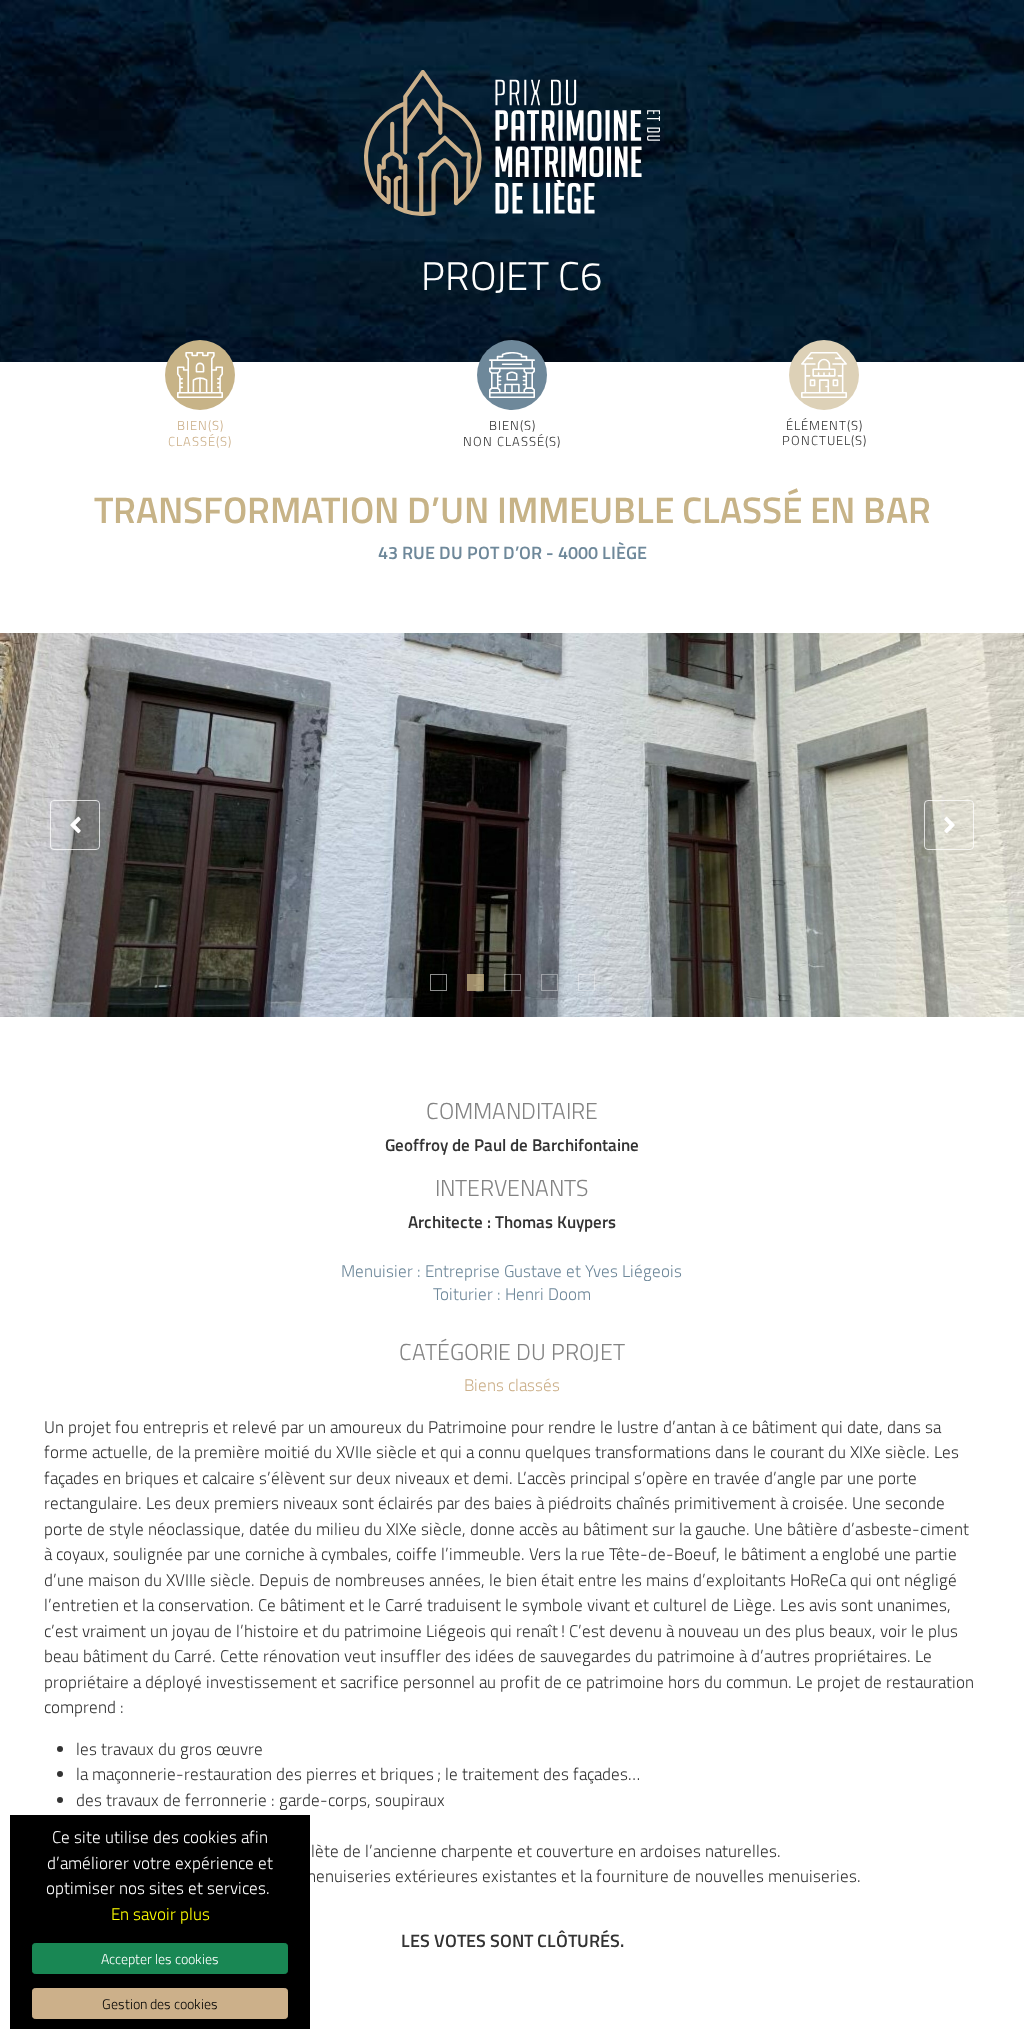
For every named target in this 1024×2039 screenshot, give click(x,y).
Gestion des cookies (160, 2003)
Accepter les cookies (160, 1958)
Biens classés (512, 1385)
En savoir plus (160, 1914)
